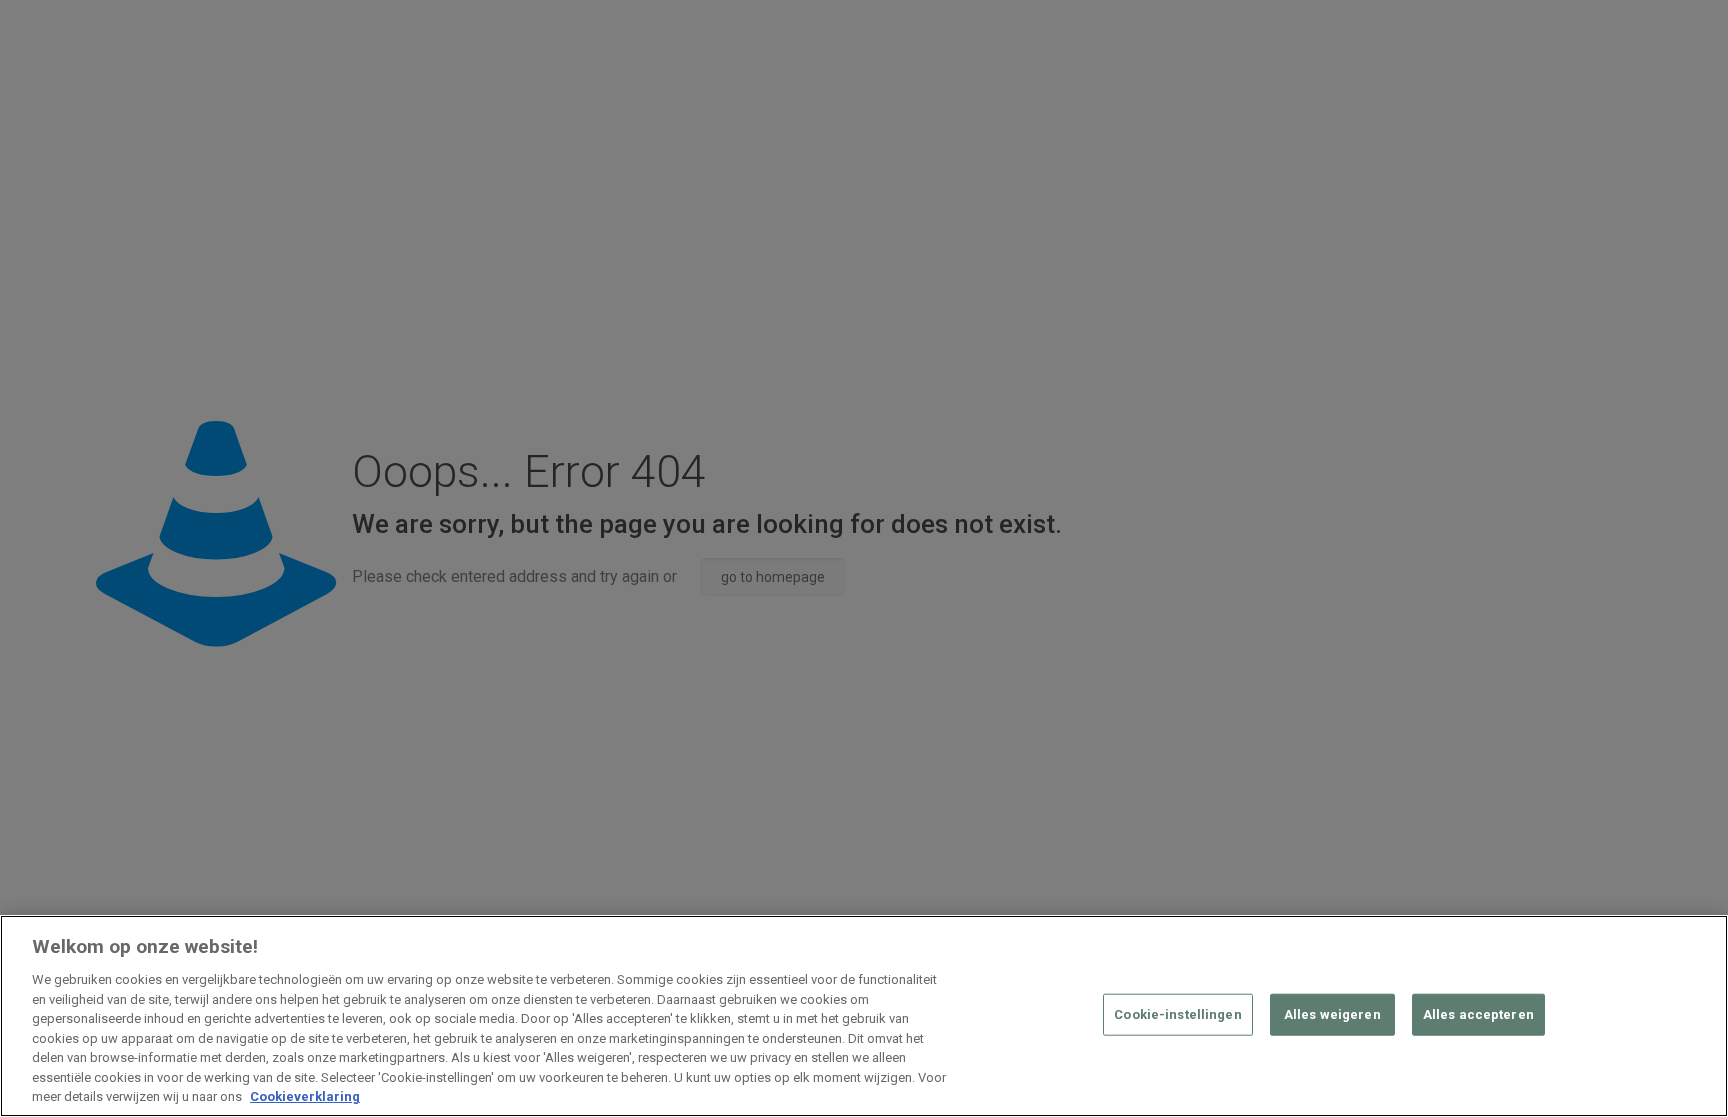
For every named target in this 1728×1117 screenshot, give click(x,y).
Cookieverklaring (305, 1096)
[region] (864, 1016)
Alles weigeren (1332, 1014)
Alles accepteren (1478, 1014)
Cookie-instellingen (1177, 1014)
